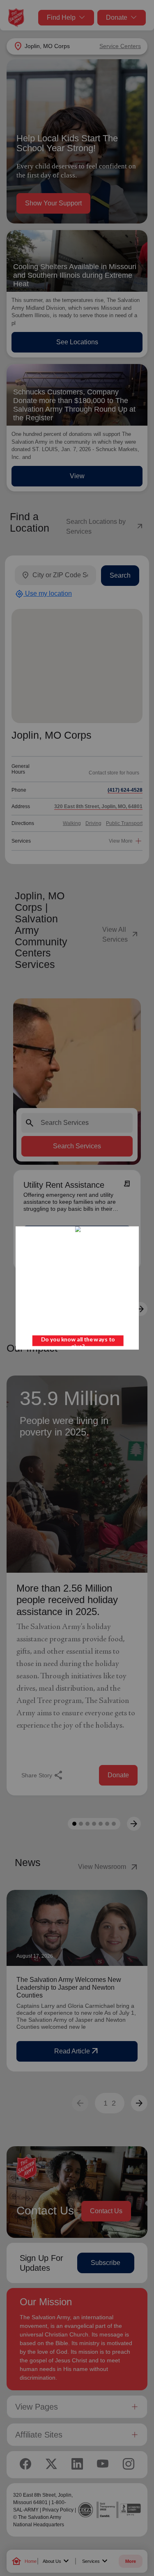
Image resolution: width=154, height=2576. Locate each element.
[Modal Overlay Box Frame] (77, 1288)
